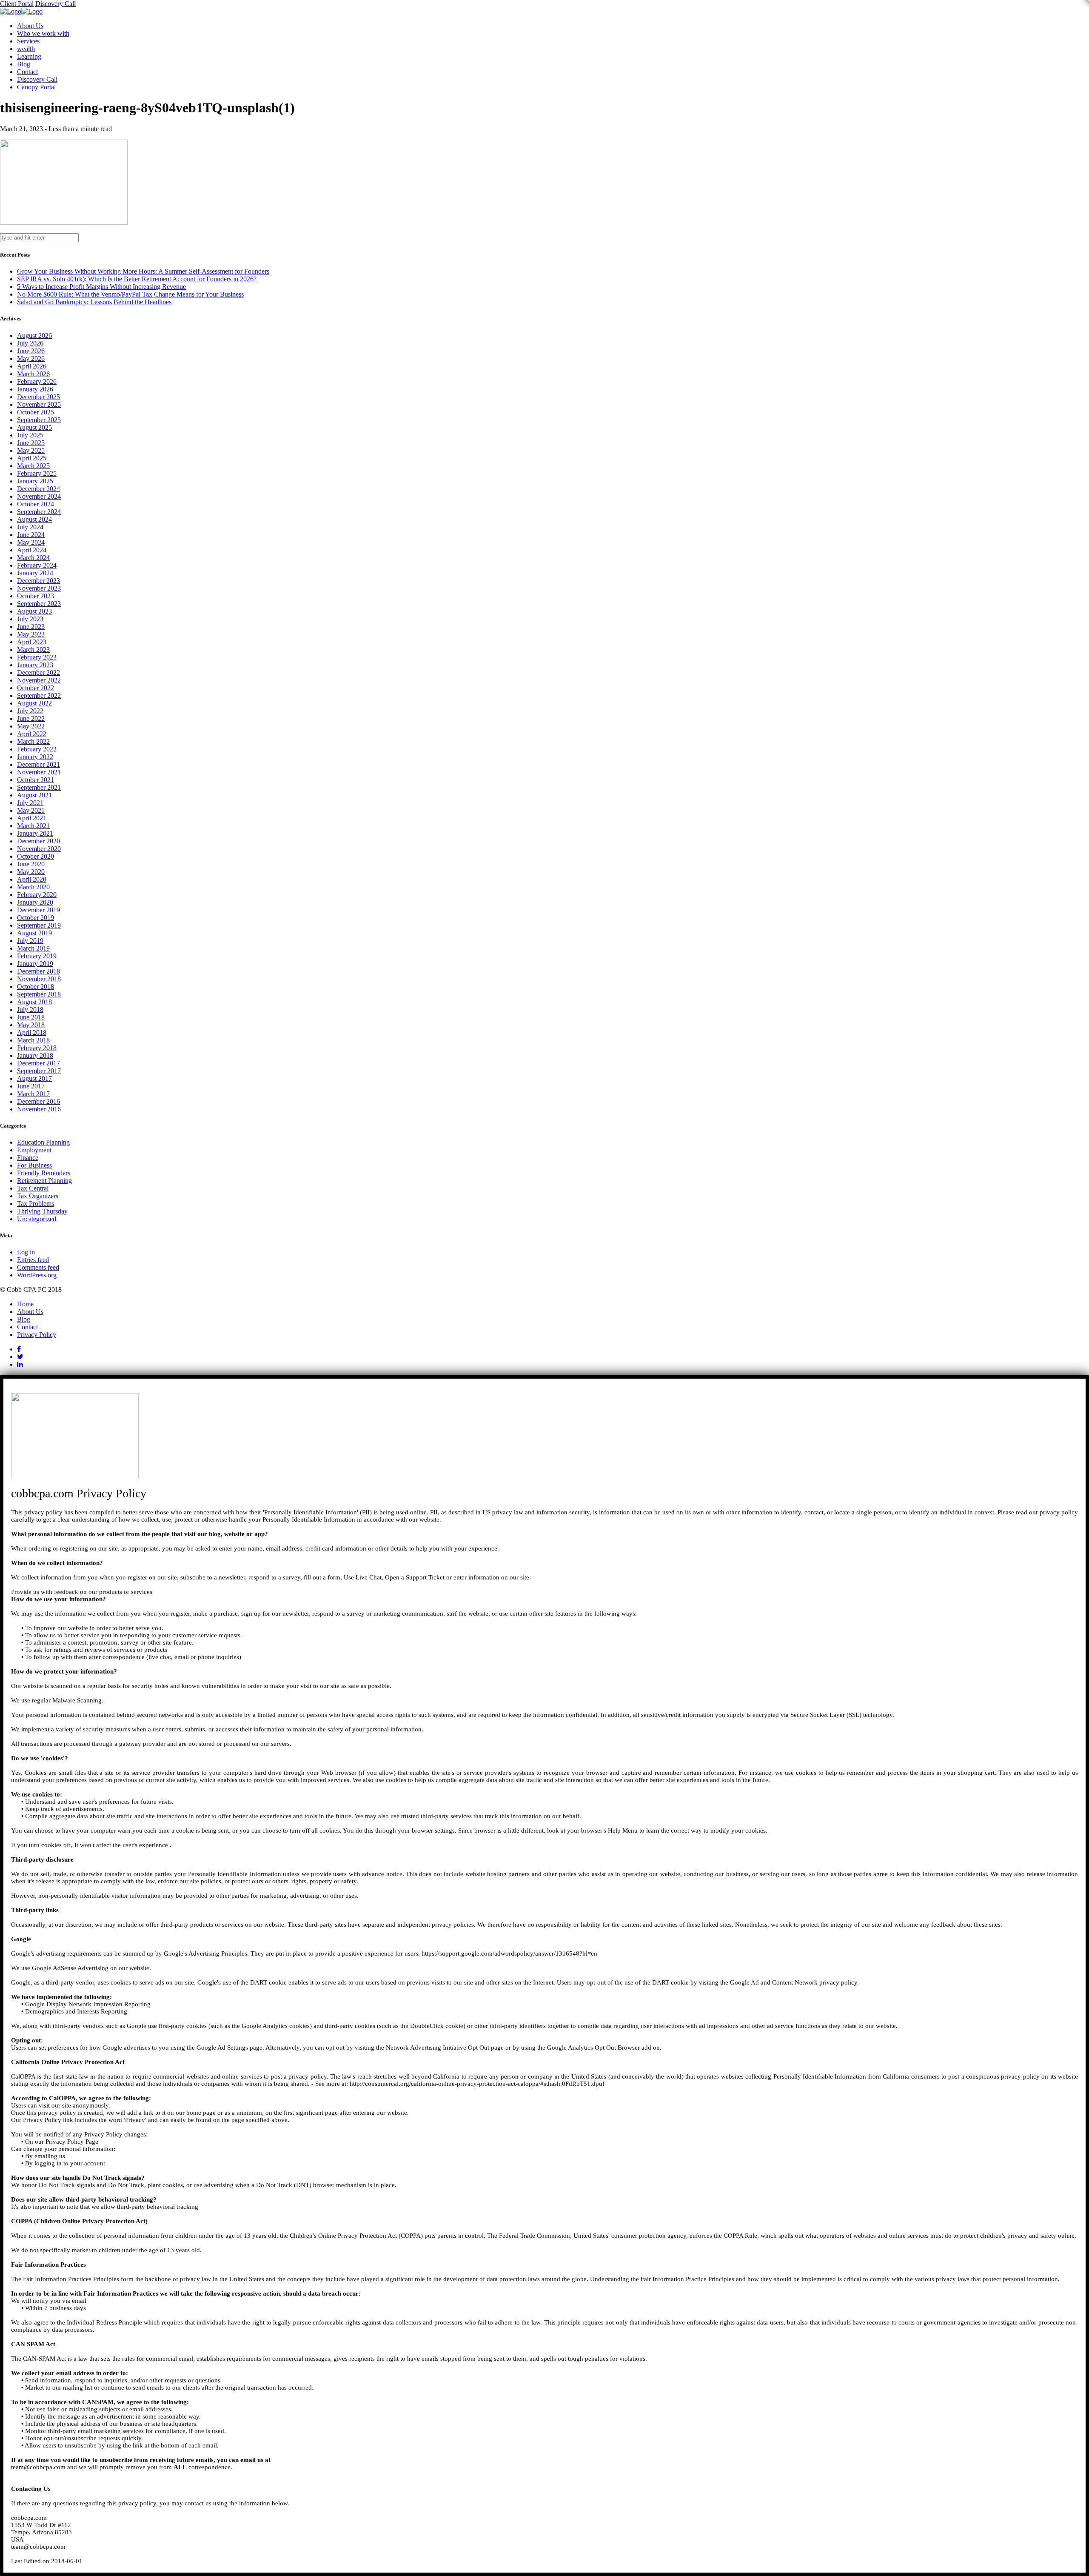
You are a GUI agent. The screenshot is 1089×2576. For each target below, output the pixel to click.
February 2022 (37, 749)
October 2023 (36, 596)
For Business (34, 1165)
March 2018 (33, 1040)
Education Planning (43, 1142)
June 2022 (31, 718)
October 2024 (36, 504)
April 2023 (32, 642)
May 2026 (31, 358)
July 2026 (30, 343)
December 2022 (38, 673)
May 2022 (31, 726)
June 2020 (31, 864)
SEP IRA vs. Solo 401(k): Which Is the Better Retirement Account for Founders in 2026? (137, 279)
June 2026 (31, 351)
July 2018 (30, 1010)
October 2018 (36, 987)
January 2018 (35, 1055)
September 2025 (39, 420)
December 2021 (38, 764)
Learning (29, 56)
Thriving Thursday (42, 1211)
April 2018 (32, 1032)
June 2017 (31, 1086)
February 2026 (37, 381)
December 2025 (38, 397)
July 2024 (30, 527)
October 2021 (36, 780)
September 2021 (39, 787)
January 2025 (35, 481)
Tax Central (33, 1188)
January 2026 (35, 389)
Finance (28, 1158)
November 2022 (39, 680)
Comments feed (38, 1267)
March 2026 (33, 374)
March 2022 (33, 741)
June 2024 (31, 535)
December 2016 (38, 1101)
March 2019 (33, 948)
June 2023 (31, 627)
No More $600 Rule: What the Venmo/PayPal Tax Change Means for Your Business (130, 294)
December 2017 (38, 1063)
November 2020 (39, 849)
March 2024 (33, 558)
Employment (34, 1150)
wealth (26, 49)
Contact (27, 72)
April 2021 (32, 818)
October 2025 (36, 412)
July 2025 (30, 435)
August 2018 (34, 1002)
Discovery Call (56, 4)
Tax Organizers (38, 1196)
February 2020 (37, 895)
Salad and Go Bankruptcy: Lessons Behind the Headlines (94, 302)
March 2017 (33, 1094)
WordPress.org (37, 1275)
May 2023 (31, 634)
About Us (30, 26)
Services (28, 41)
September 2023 (39, 604)
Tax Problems (36, 1204)
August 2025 (34, 427)
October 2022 (36, 688)
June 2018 (31, 1017)
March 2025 (33, 466)
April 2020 (32, 879)
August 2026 (34, 336)
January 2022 (35, 757)
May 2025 (31, 450)
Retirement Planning (44, 1181)
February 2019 (37, 956)
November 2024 (39, 496)
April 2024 (32, 550)
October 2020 (36, 856)
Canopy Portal (36, 87)
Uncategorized (37, 1219)
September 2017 (39, 1071)
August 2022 (34, 703)
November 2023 (39, 588)
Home (25, 1304)
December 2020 (38, 841)
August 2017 (34, 1078)
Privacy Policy (37, 1335)
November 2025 (39, 404)
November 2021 (39, 772)
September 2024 (39, 512)
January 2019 (35, 964)
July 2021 (30, 803)
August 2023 (34, 611)
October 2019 (36, 918)
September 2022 (39, 695)
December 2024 (38, 489)
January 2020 (35, 902)
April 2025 (32, 458)
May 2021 (31, 810)
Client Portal (17, 4)
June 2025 (31, 443)
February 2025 (37, 473)
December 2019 (38, 910)
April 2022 (32, 734)
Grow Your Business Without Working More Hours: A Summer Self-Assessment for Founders (143, 271)
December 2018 (38, 971)
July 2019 (30, 941)
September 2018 (39, 994)
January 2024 (35, 573)
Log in (26, 1252)
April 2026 (32, 366)
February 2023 (37, 657)
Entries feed (33, 1260)
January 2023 (35, 665)
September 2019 (39, 925)
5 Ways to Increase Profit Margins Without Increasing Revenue (101, 287)
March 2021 (33, 826)
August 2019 (34, 933)
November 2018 (39, 979)
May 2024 (31, 542)
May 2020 (31, 872)
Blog (24, 64)
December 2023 (38, 581)
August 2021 (34, 795)
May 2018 (31, 1025)
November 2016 (39, 1109)
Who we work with (43, 33)
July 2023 (30, 619)
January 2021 (35, 833)
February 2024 (37, 565)
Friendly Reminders (44, 1173)
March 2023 (33, 650)
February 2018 (37, 1048)
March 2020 (33, 887)
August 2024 (34, 519)
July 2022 (30, 711)
